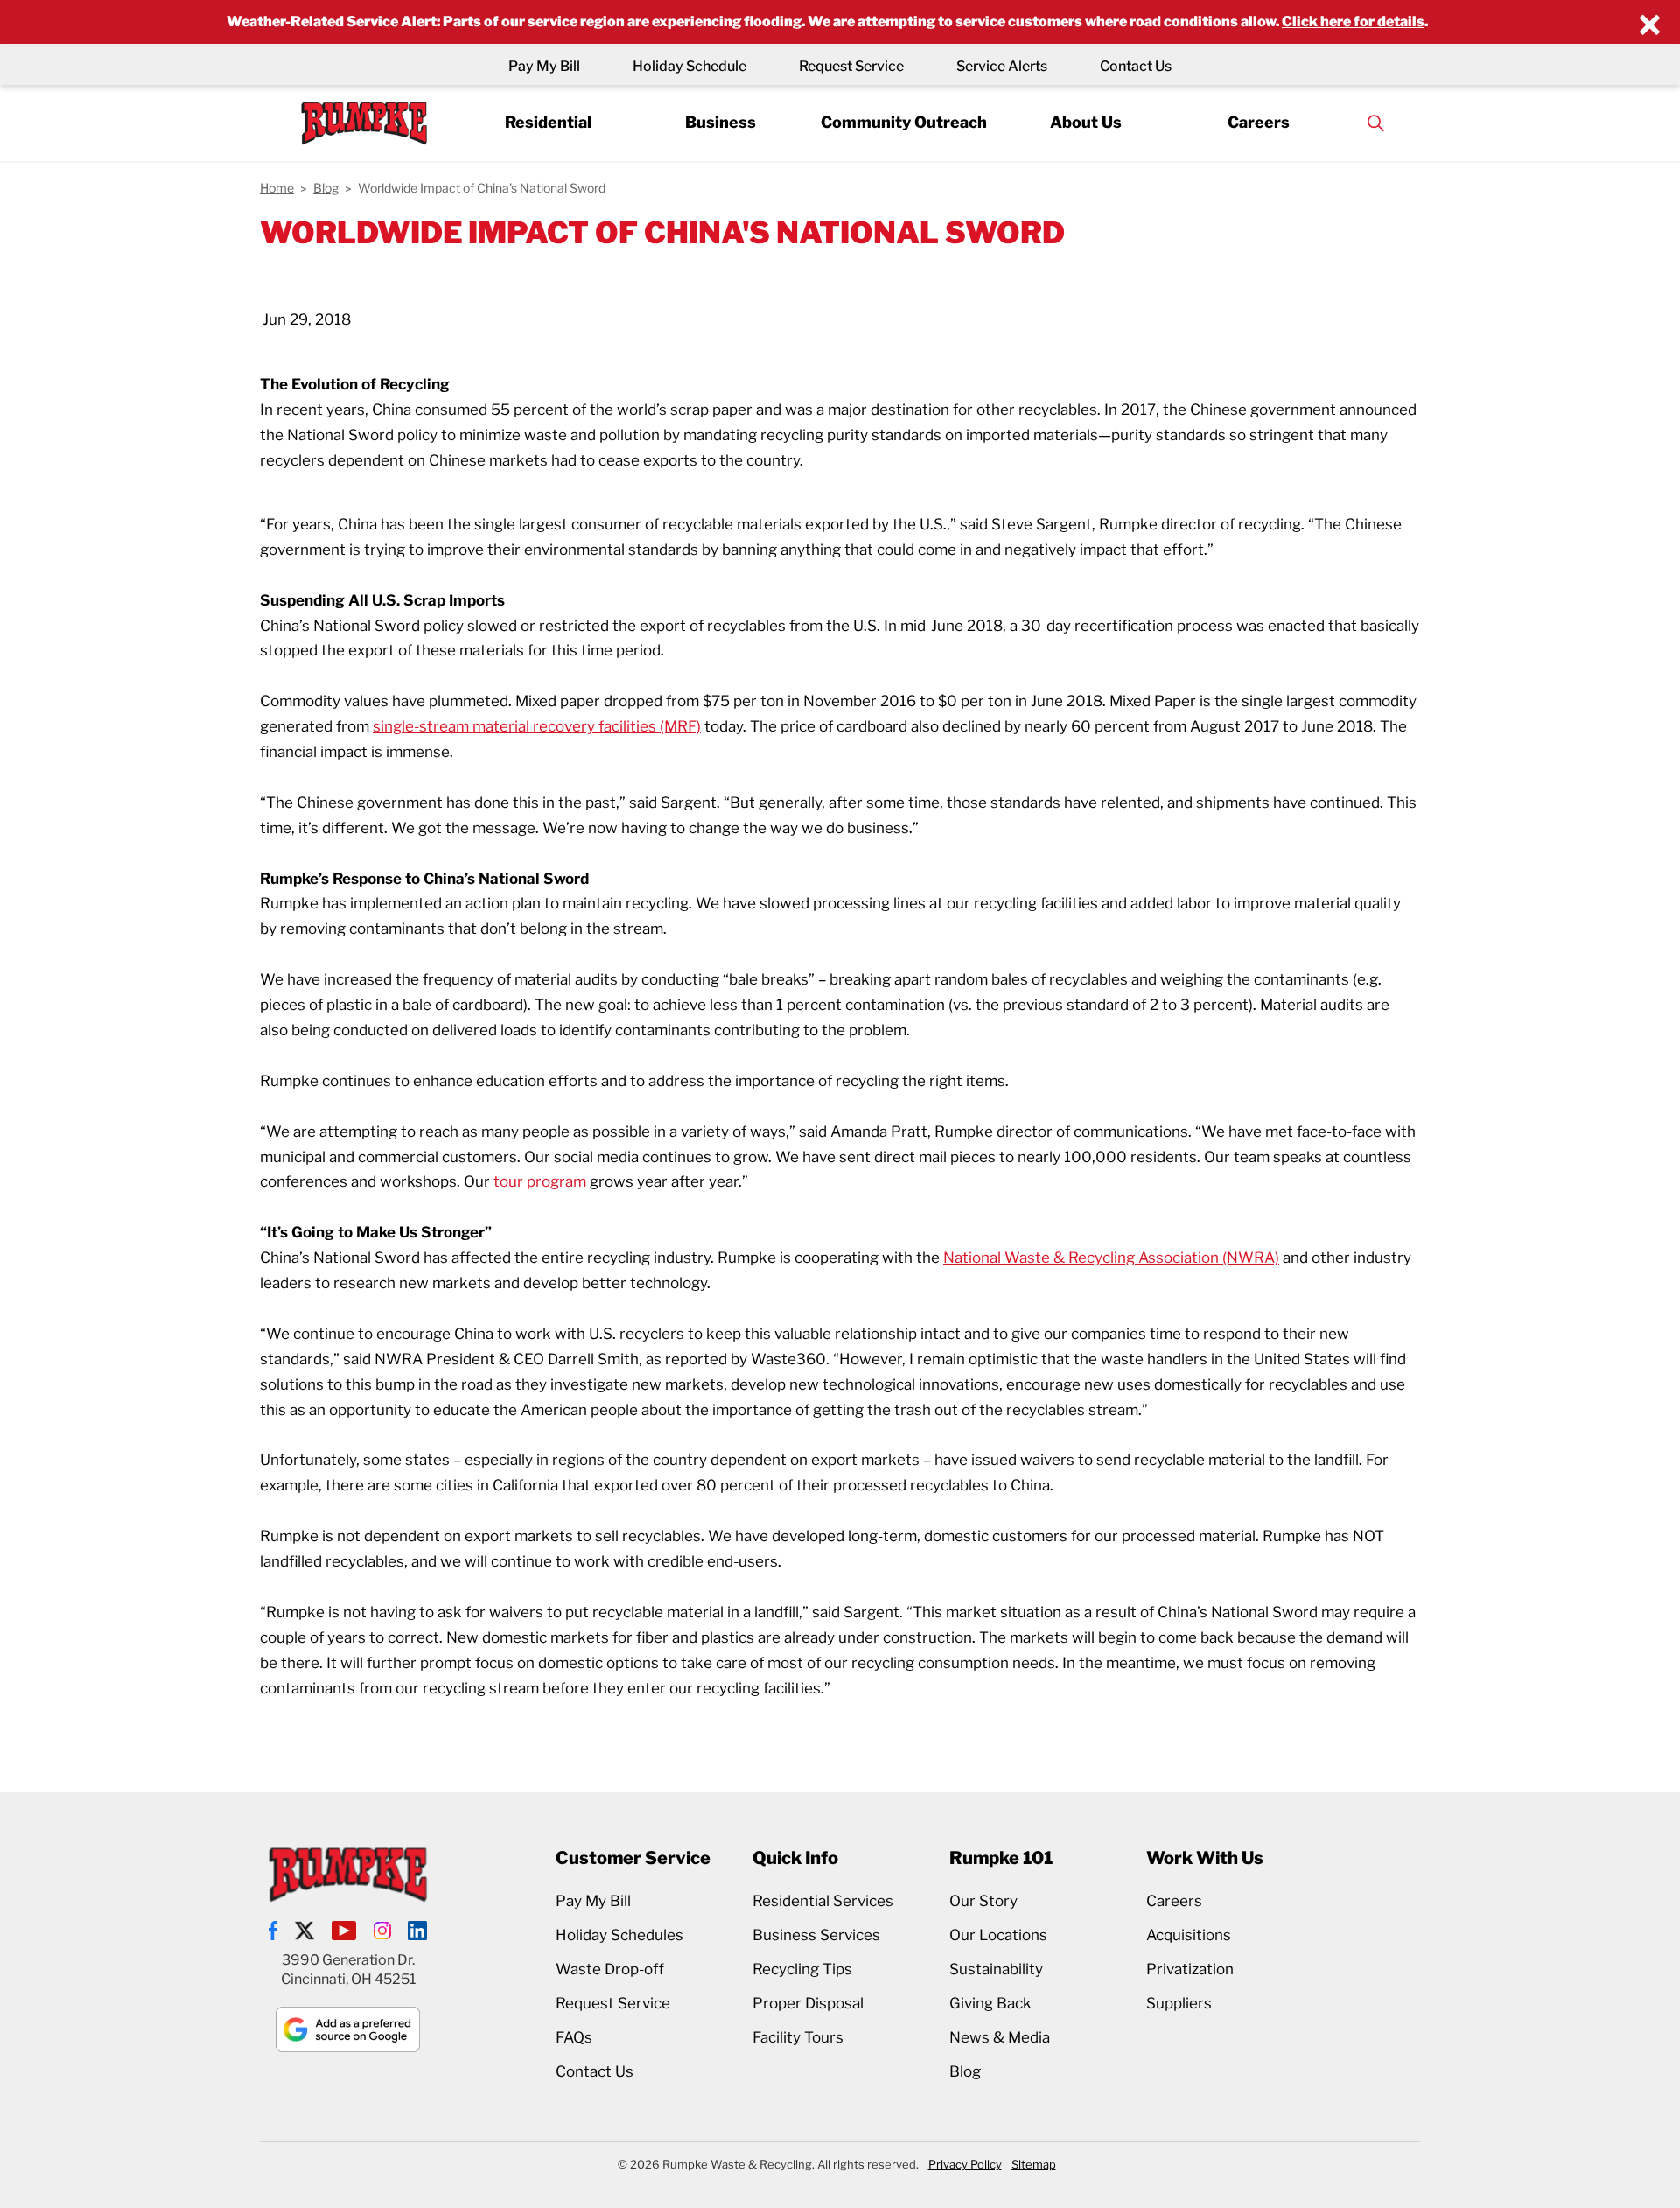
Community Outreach (904, 122)
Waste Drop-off (610, 1969)
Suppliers (1179, 2003)
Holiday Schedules (619, 1935)
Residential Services (823, 1901)
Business (721, 122)
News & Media (1000, 2037)
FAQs (574, 2037)
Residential (548, 122)
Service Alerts (1002, 66)
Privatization (1190, 1969)
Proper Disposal (808, 2003)
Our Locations (998, 1935)
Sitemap (1034, 2164)
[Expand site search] (1375, 123)
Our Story (983, 1901)
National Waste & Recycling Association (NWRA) (1111, 1258)
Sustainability (996, 1969)
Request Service (851, 66)
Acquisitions (1189, 1935)
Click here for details (1353, 21)
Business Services (816, 1935)
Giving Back (990, 2003)
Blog (965, 2071)
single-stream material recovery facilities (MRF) (537, 726)
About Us (1086, 122)
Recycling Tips (802, 1969)
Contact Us (1136, 66)
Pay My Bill (544, 66)
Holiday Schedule (689, 66)
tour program (540, 1181)
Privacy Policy (965, 2164)
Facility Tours (798, 2037)
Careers (1259, 122)
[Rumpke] (364, 123)
